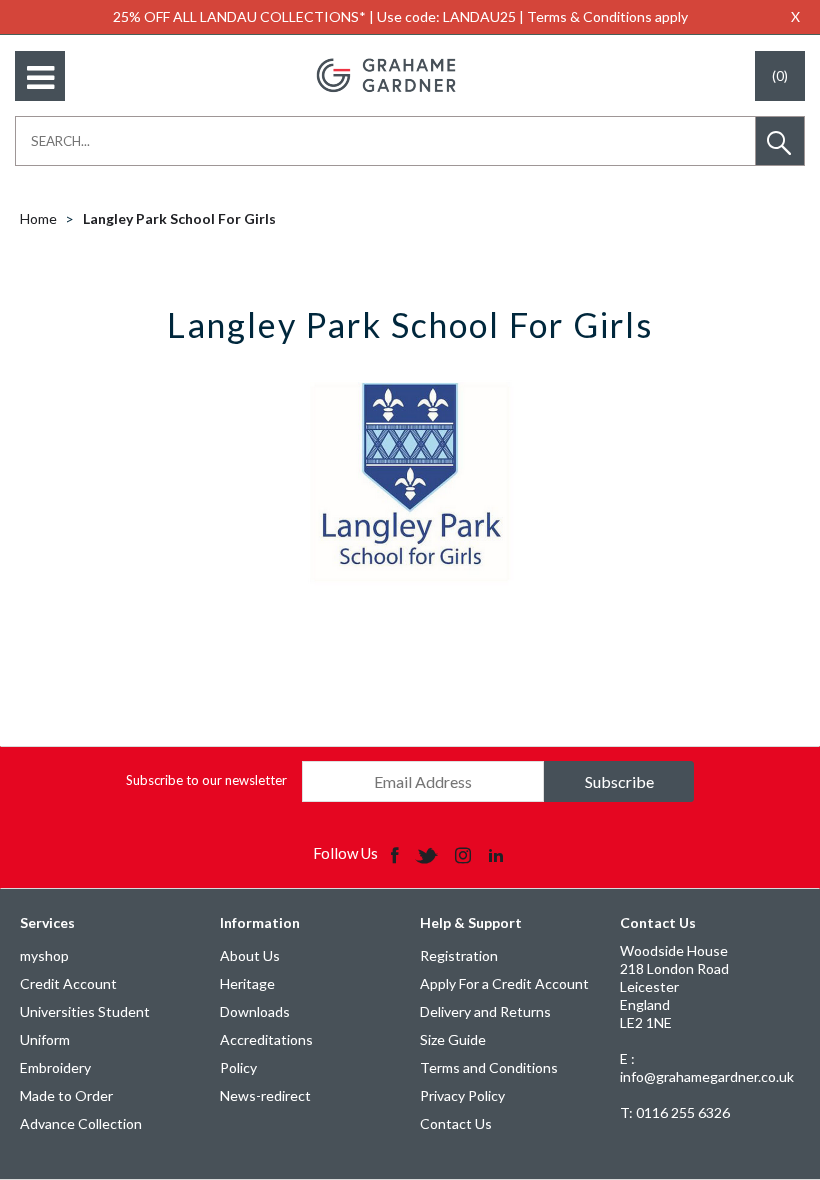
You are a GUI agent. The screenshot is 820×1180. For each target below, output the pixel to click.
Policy (238, 1067)
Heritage (247, 983)
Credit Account (68, 983)
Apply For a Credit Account (504, 983)
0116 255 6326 (675, 1112)
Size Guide (453, 1039)
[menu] (40, 76)
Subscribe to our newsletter (206, 780)
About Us (250, 955)
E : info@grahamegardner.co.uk (707, 1067)
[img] (396, 854)
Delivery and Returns (485, 1011)
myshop (44, 955)
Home (38, 218)
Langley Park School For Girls (179, 218)
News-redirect (265, 1095)
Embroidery (55, 1067)
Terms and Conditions (489, 1067)
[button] (780, 141)
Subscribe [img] (619, 781)
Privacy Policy (462, 1095)
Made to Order (66, 1095)
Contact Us (456, 1123)
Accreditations (266, 1039)
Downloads (255, 1011)
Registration (459, 955)
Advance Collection (81, 1123)
